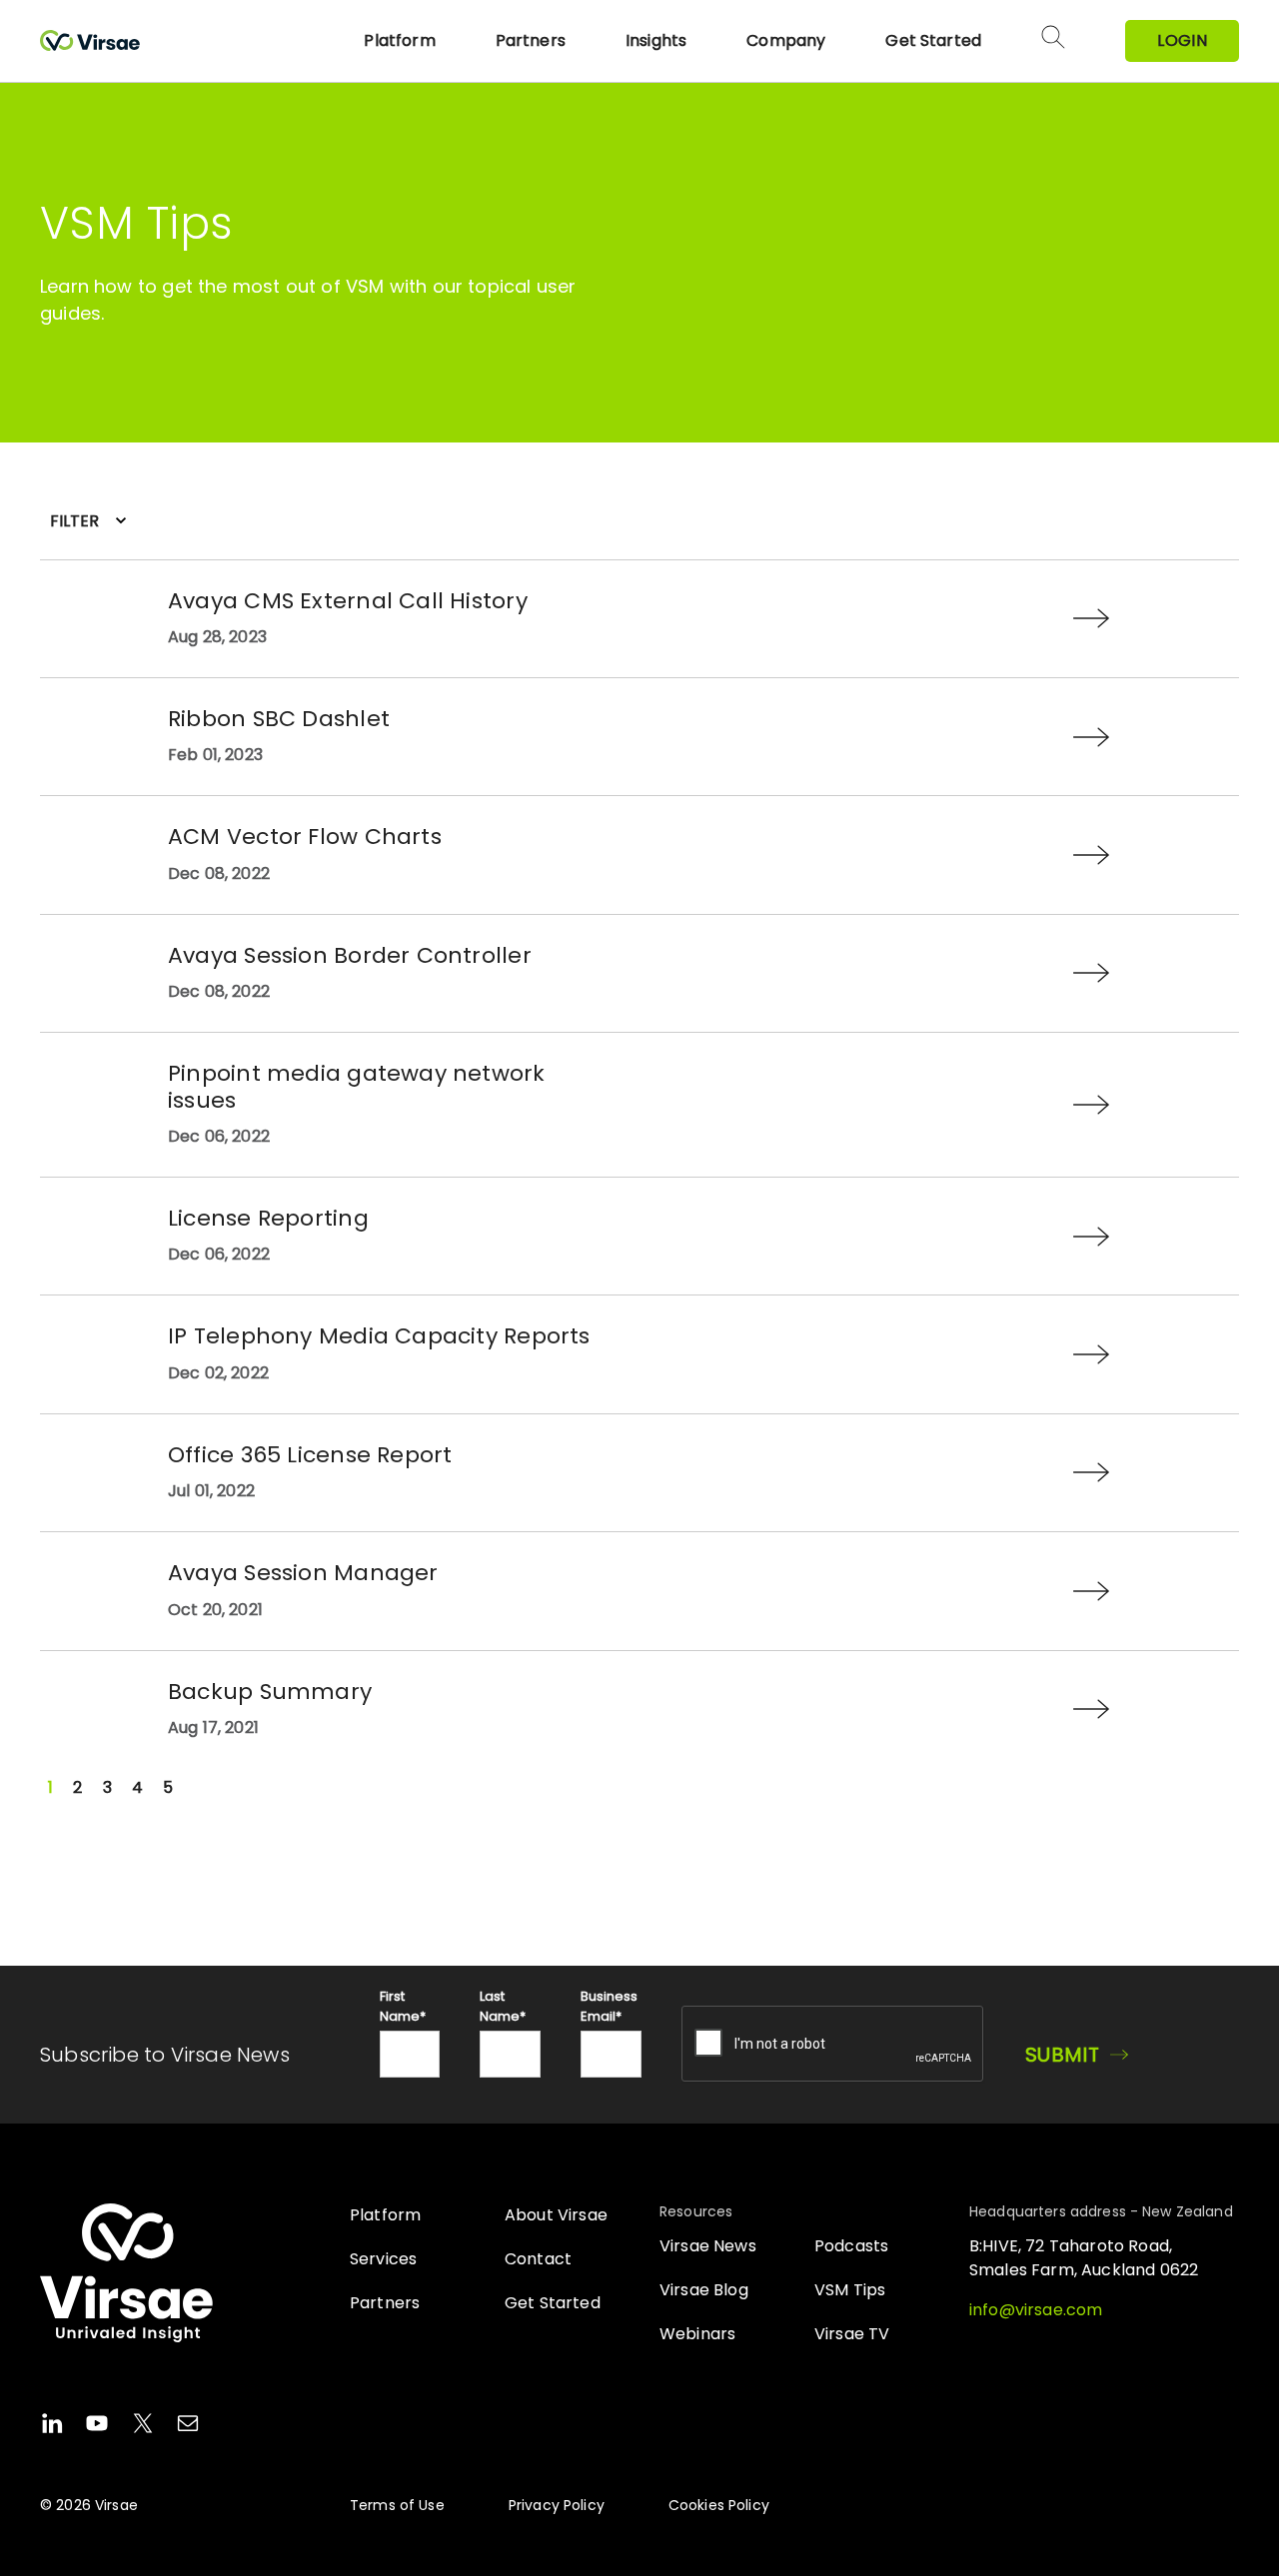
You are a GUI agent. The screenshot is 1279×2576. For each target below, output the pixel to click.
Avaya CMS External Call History (348, 601)
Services (383, 2259)
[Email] (188, 2427)
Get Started (933, 40)
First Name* (403, 2006)
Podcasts (851, 2246)
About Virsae (556, 2215)
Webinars (697, 2334)
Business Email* (609, 2006)
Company (786, 40)
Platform (399, 40)
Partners (531, 40)
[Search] (1053, 41)
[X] (143, 2427)
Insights (656, 40)
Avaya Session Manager (303, 1573)
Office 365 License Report (310, 1455)
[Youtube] (97, 2427)
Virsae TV (852, 2334)
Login (1182, 40)
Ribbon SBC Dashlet (279, 719)
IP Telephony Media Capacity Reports (379, 1336)
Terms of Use (397, 2505)
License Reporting (268, 1218)
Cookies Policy (719, 2505)
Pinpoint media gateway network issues (357, 1086)
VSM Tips (850, 2290)
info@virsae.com (1036, 2310)
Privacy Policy (557, 2505)
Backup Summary (270, 1692)
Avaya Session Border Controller (350, 955)
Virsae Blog (704, 2290)
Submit (1062, 2055)
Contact (538, 2259)
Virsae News (708, 2246)
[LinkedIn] (52, 2427)
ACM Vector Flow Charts (305, 837)
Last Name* (503, 2006)
